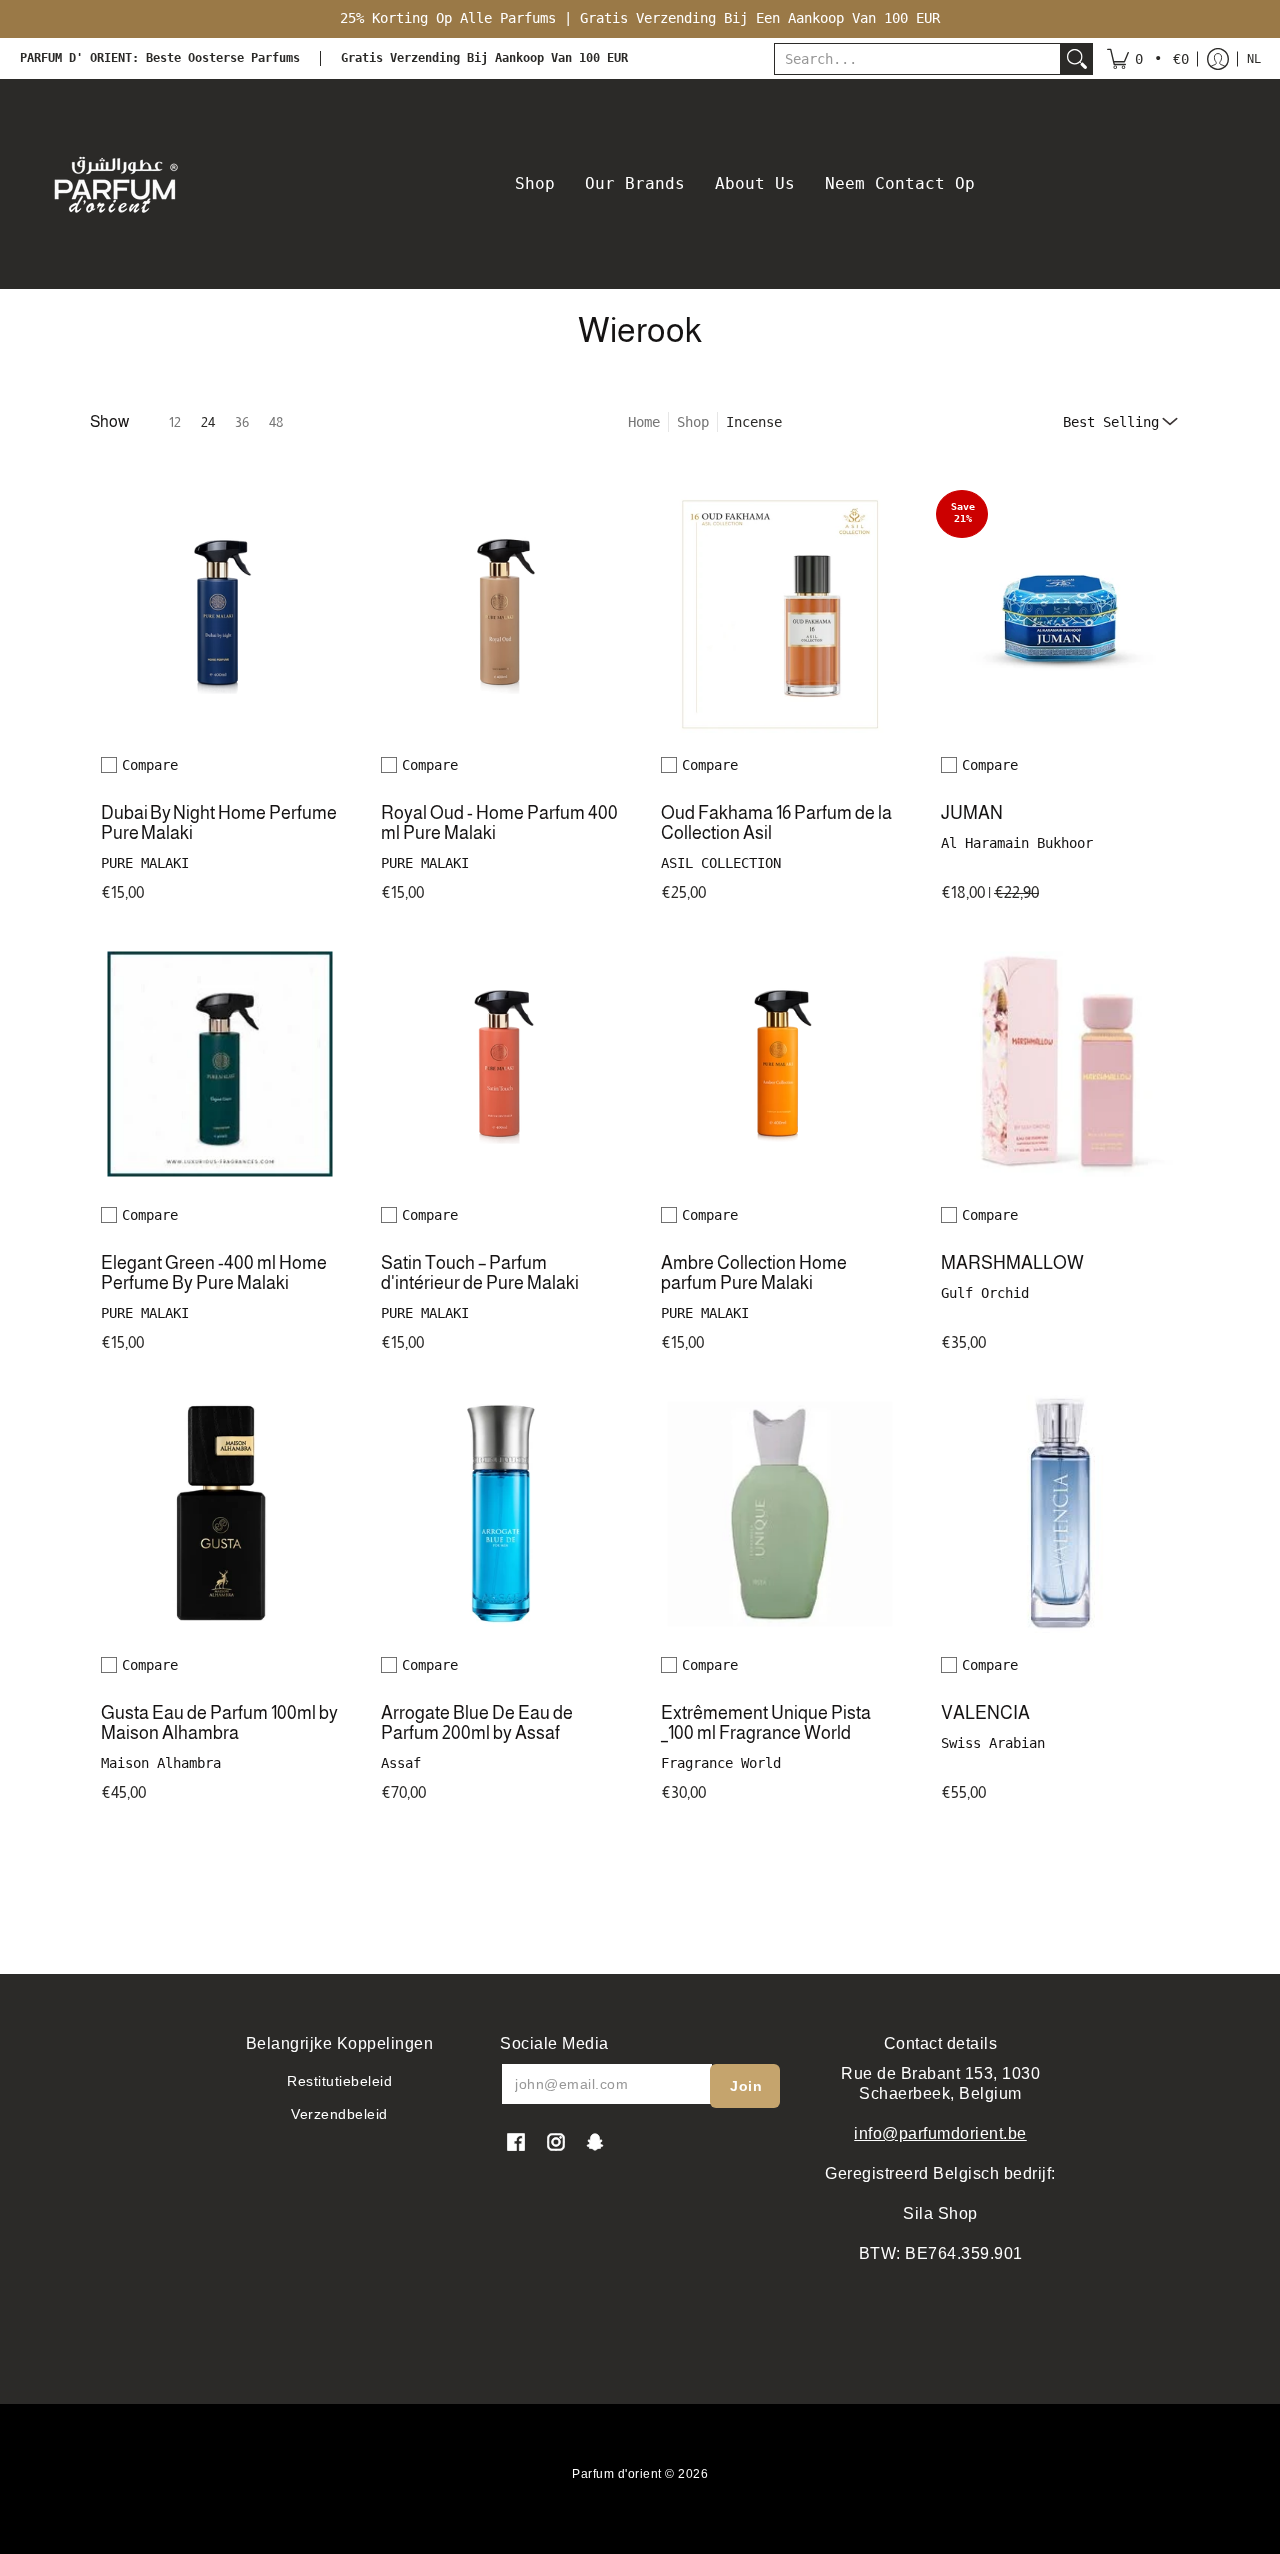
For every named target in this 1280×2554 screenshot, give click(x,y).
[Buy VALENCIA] (1060, 1514)
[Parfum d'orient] (115, 184)
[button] (1148, 59)
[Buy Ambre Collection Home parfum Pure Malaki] (780, 1064)
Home (644, 422)
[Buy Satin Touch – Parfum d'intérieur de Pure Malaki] (500, 1064)
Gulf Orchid (985, 1293)
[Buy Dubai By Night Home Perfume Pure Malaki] (220, 614)
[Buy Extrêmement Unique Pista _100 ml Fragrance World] (780, 1514)
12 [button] (175, 422)
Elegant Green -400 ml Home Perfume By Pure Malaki (214, 1273)
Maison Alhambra (161, 1763)
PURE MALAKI (145, 863)
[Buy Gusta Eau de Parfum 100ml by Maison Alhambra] (220, 1514)
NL (1254, 59)
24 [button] (208, 422)
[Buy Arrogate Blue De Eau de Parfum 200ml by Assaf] (500, 1514)
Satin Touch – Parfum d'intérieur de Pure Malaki (480, 1273)
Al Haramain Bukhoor (1017, 843)
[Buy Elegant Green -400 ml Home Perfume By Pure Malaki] (220, 1064)
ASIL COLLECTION (721, 863)
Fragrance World (721, 1763)
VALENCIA (985, 1713)
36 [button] (242, 422)
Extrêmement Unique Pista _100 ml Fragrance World (766, 1723)
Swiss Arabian (993, 1743)
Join (746, 2086)
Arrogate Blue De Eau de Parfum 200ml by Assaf (477, 1723)
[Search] (1077, 59)
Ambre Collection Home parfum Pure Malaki (754, 1273)
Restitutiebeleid (339, 2081)
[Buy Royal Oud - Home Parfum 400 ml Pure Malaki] (500, 614)
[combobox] (917, 59)
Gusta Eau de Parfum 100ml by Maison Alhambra (219, 1723)
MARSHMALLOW (1012, 1263)
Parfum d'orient (617, 2474)
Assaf (401, 1763)
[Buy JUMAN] (1060, 614)
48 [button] (276, 422)
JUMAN (972, 813)
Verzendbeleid (339, 2114)
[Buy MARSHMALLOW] (1060, 1064)
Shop (693, 422)
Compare (150, 765)
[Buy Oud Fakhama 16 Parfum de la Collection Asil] (780, 614)
